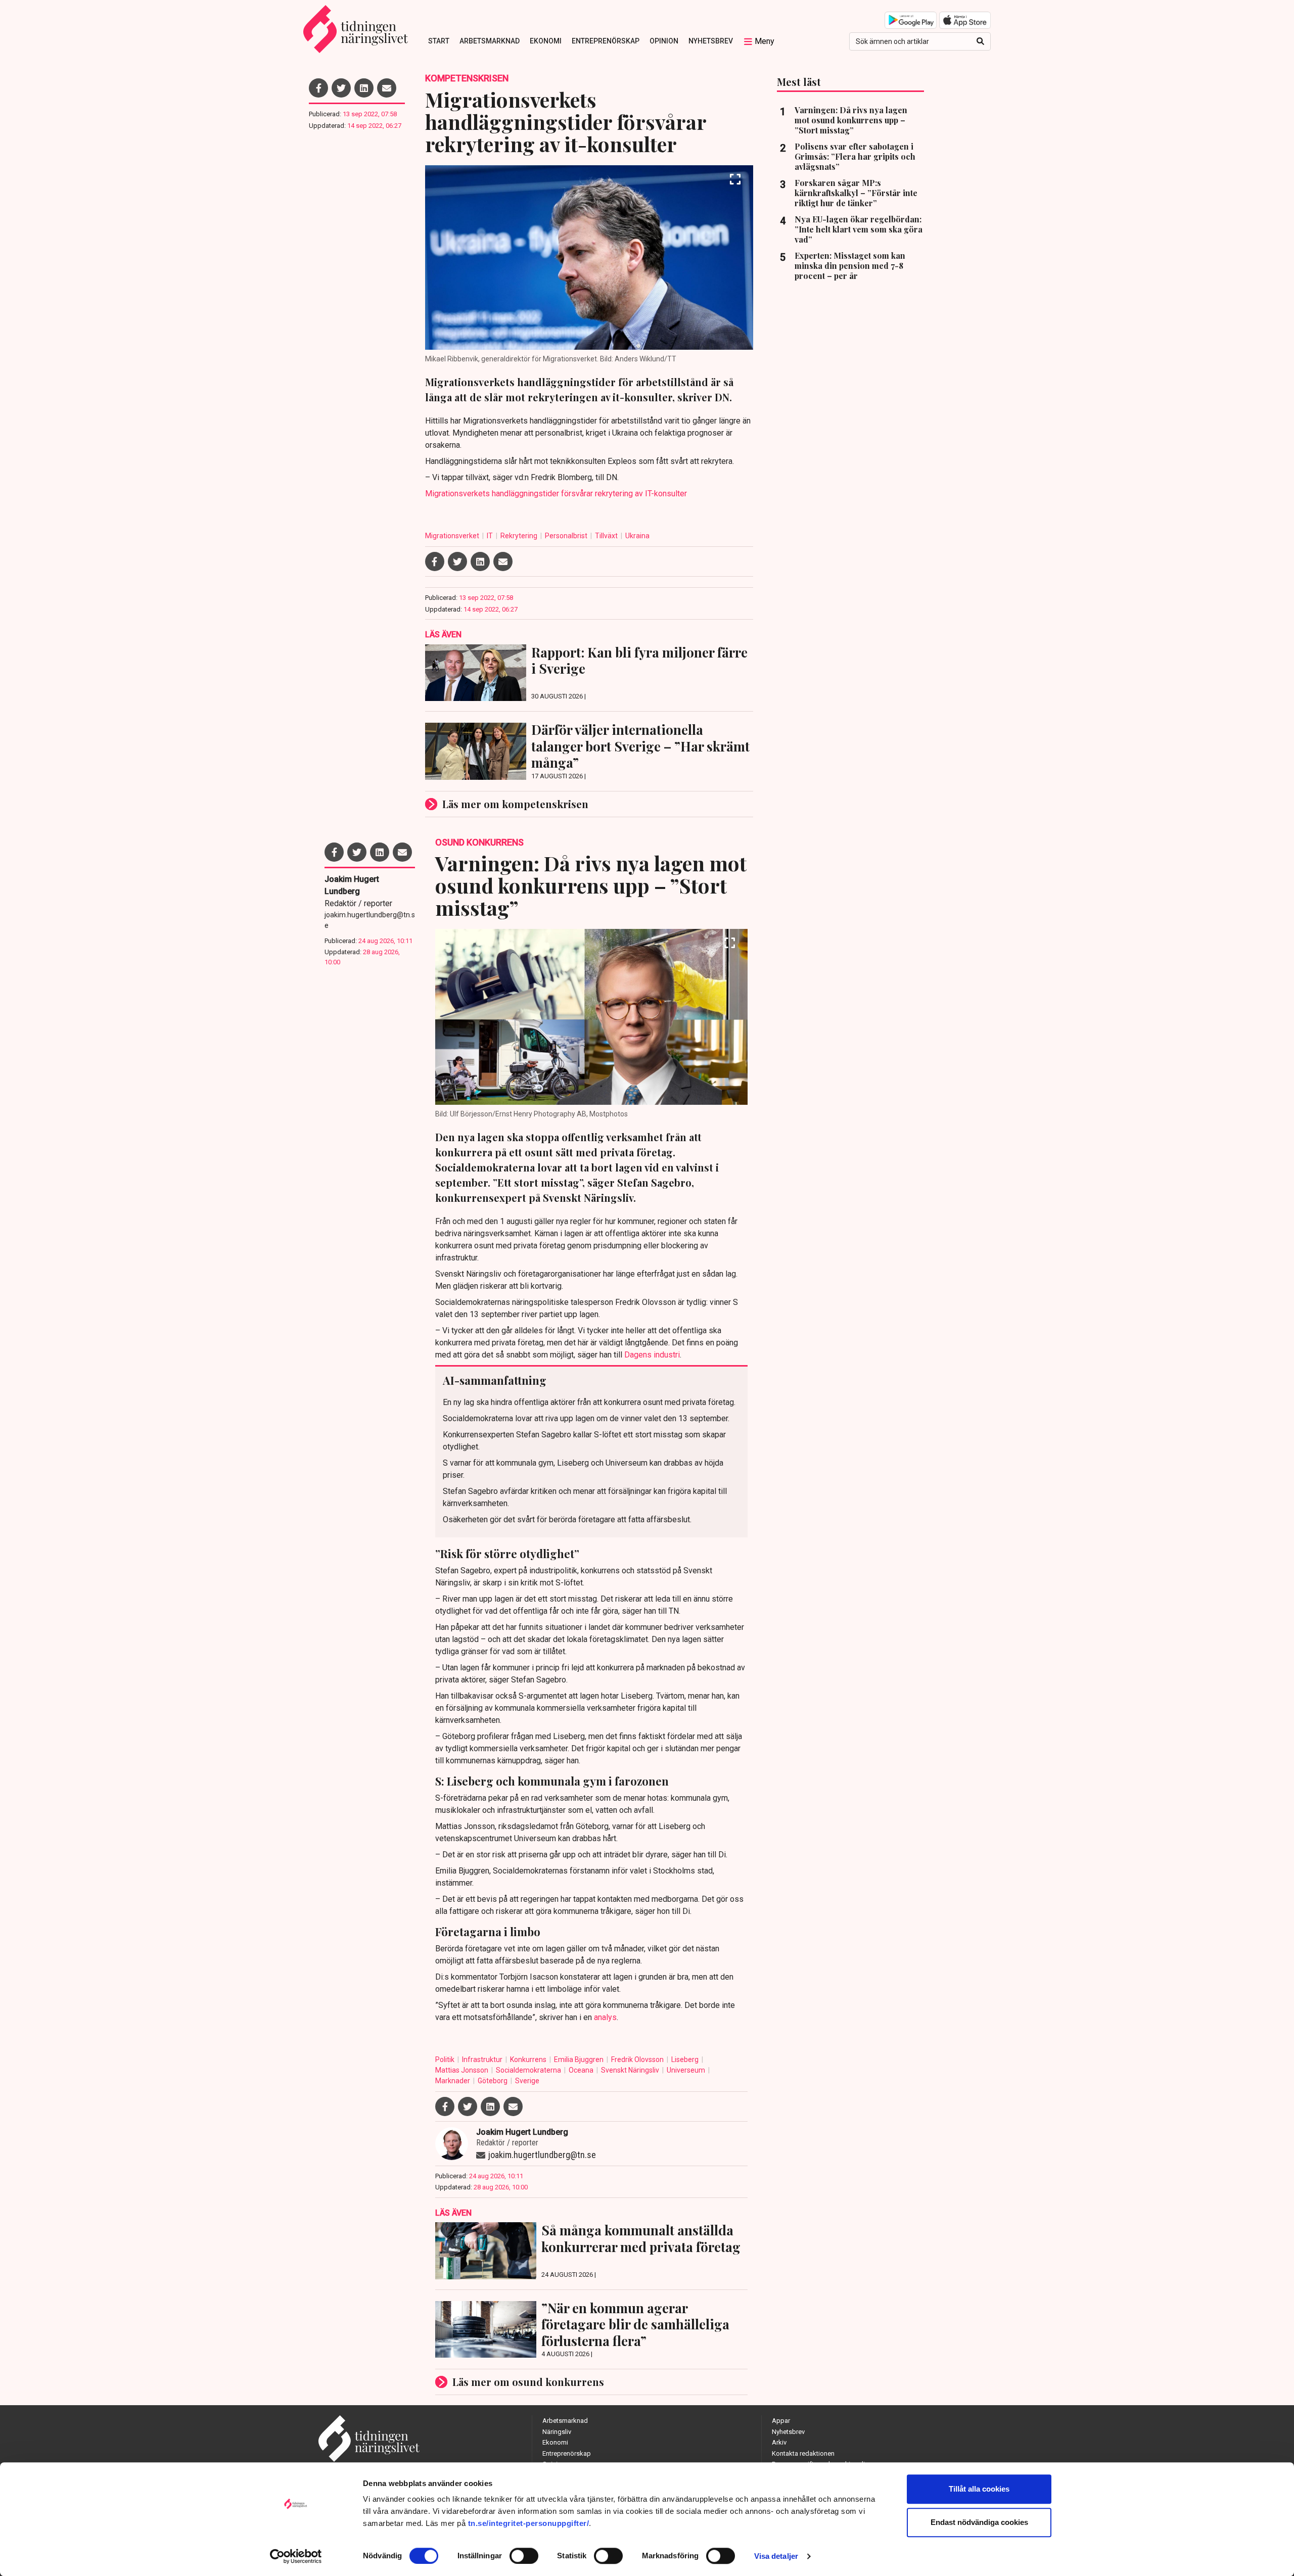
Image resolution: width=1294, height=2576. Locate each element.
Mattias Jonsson (463, 2070)
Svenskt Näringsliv (631, 2070)
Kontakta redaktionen (803, 2453)
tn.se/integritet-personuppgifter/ (529, 2523)
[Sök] (980, 41)
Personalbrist (567, 536)
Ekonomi (546, 41)
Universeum (687, 2070)
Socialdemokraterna (529, 2070)
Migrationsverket (453, 536)
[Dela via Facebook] (318, 88)
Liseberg (686, 2059)
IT (491, 536)
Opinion (664, 41)
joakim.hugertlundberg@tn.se (370, 920)
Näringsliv (557, 2432)
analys (605, 2017)
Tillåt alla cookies (979, 2489)
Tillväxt (607, 536)
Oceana (582, 2070)
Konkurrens (529, 2059)
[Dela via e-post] (387, 88)
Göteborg (493, 2081)
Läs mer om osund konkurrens (528, 2382)
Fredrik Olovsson (638, 2059)
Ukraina (637, 536)
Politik (446, 2059)
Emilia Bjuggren (580, 2059)
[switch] (524, 2556)
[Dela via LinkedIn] (364, 88)
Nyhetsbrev (711, 41)
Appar (781, 2421)
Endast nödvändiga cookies (979, 2522)
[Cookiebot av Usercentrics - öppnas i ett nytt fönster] (296, 2556)
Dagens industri (652, 1355)
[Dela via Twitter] (341, 88)
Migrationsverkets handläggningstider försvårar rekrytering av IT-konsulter (556, 494)
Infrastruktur (483, 2059)
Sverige (527, 2081)
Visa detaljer (776, 2556)
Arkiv (779, 2442)
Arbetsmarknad (490, 41)
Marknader (453, 2081)
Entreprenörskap (606, 41)
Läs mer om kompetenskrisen (515, 804)
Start (439, 41)
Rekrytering (520, 536)
